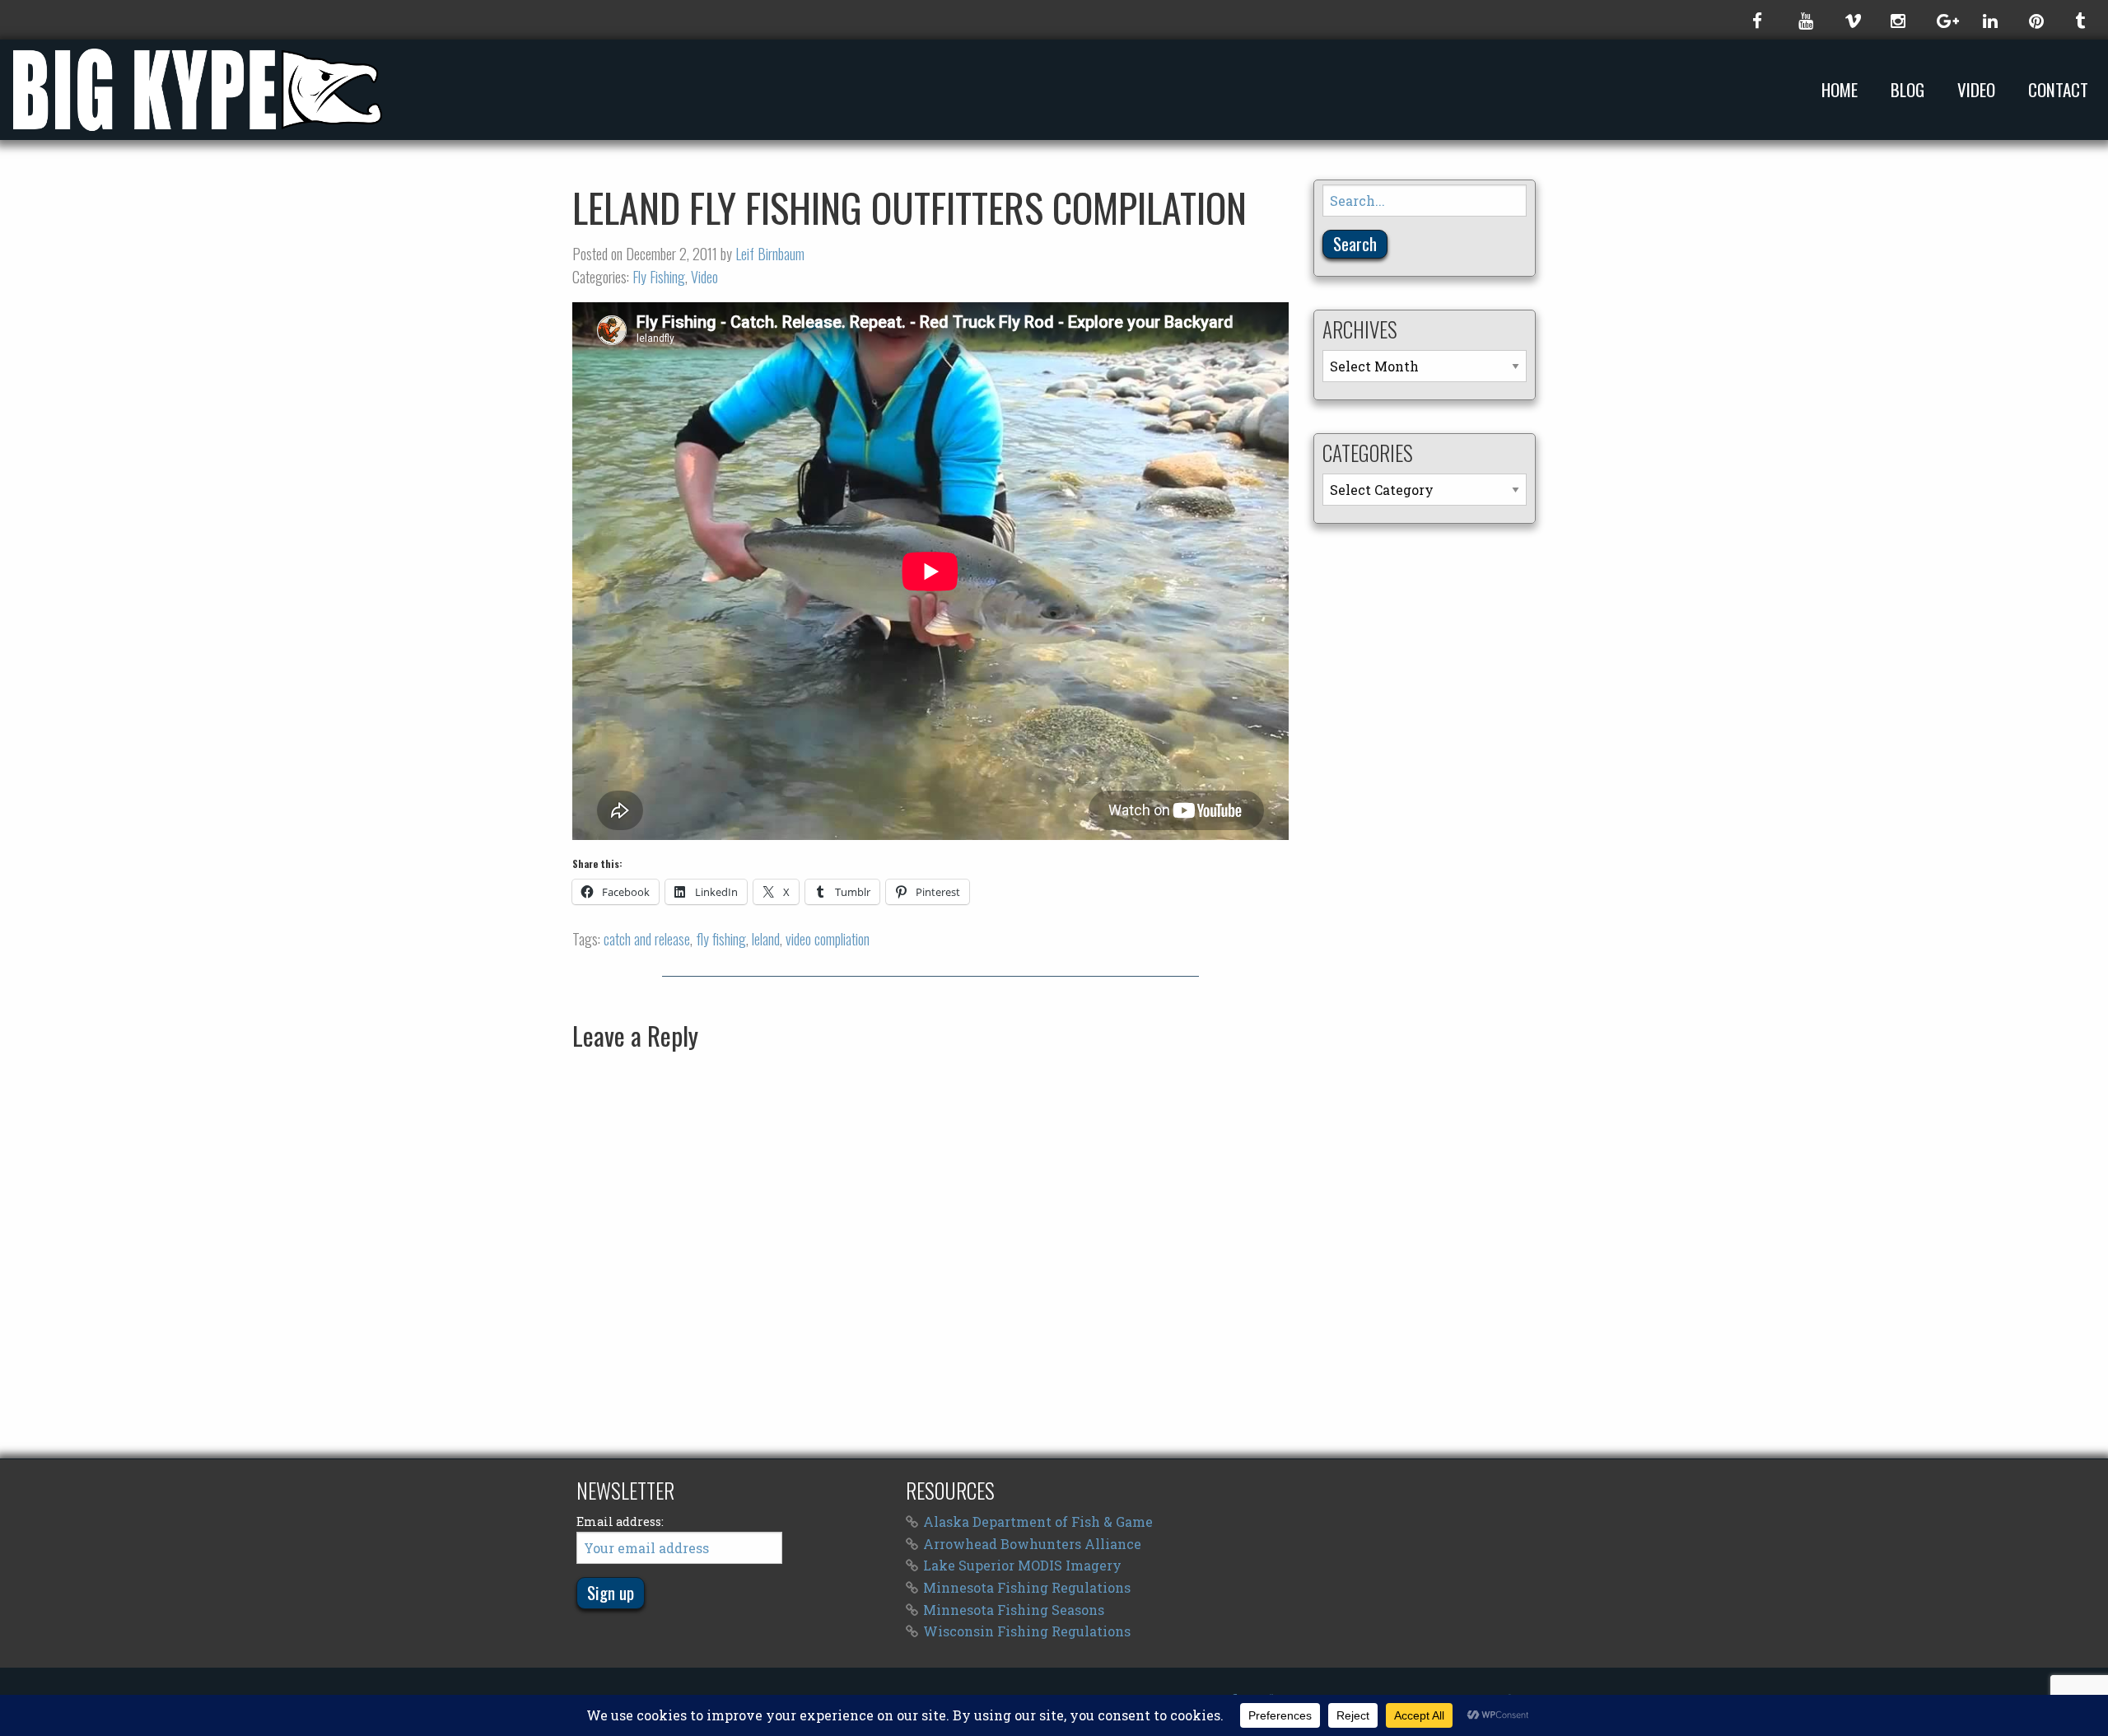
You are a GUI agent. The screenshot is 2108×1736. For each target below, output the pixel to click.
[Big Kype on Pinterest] (2036, 20)
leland (766, 939)
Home (1840, 90)
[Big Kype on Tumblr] (2082, 20)
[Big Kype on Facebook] (1759, 20)
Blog (1907, 90)
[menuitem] (1843, 89)
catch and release (647, 939)
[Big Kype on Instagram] (1897, 20)
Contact (2058, 90)
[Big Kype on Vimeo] (1851, 20)
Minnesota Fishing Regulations (1027, 1587)
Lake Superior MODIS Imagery (1022, 1565)
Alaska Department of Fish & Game (1038, 1521)
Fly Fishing (659, 277)
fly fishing (721, 939)
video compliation (828, 939)
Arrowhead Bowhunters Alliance (1032, 1544)
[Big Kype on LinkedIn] (1989, 20)
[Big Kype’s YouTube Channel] (1805, 20)
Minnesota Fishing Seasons (1014, 1610)
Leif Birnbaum (770, 254)
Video (1976, 90)
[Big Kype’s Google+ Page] (1943, 20)
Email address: (620, 1521)
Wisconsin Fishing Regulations (1027, 1631)
